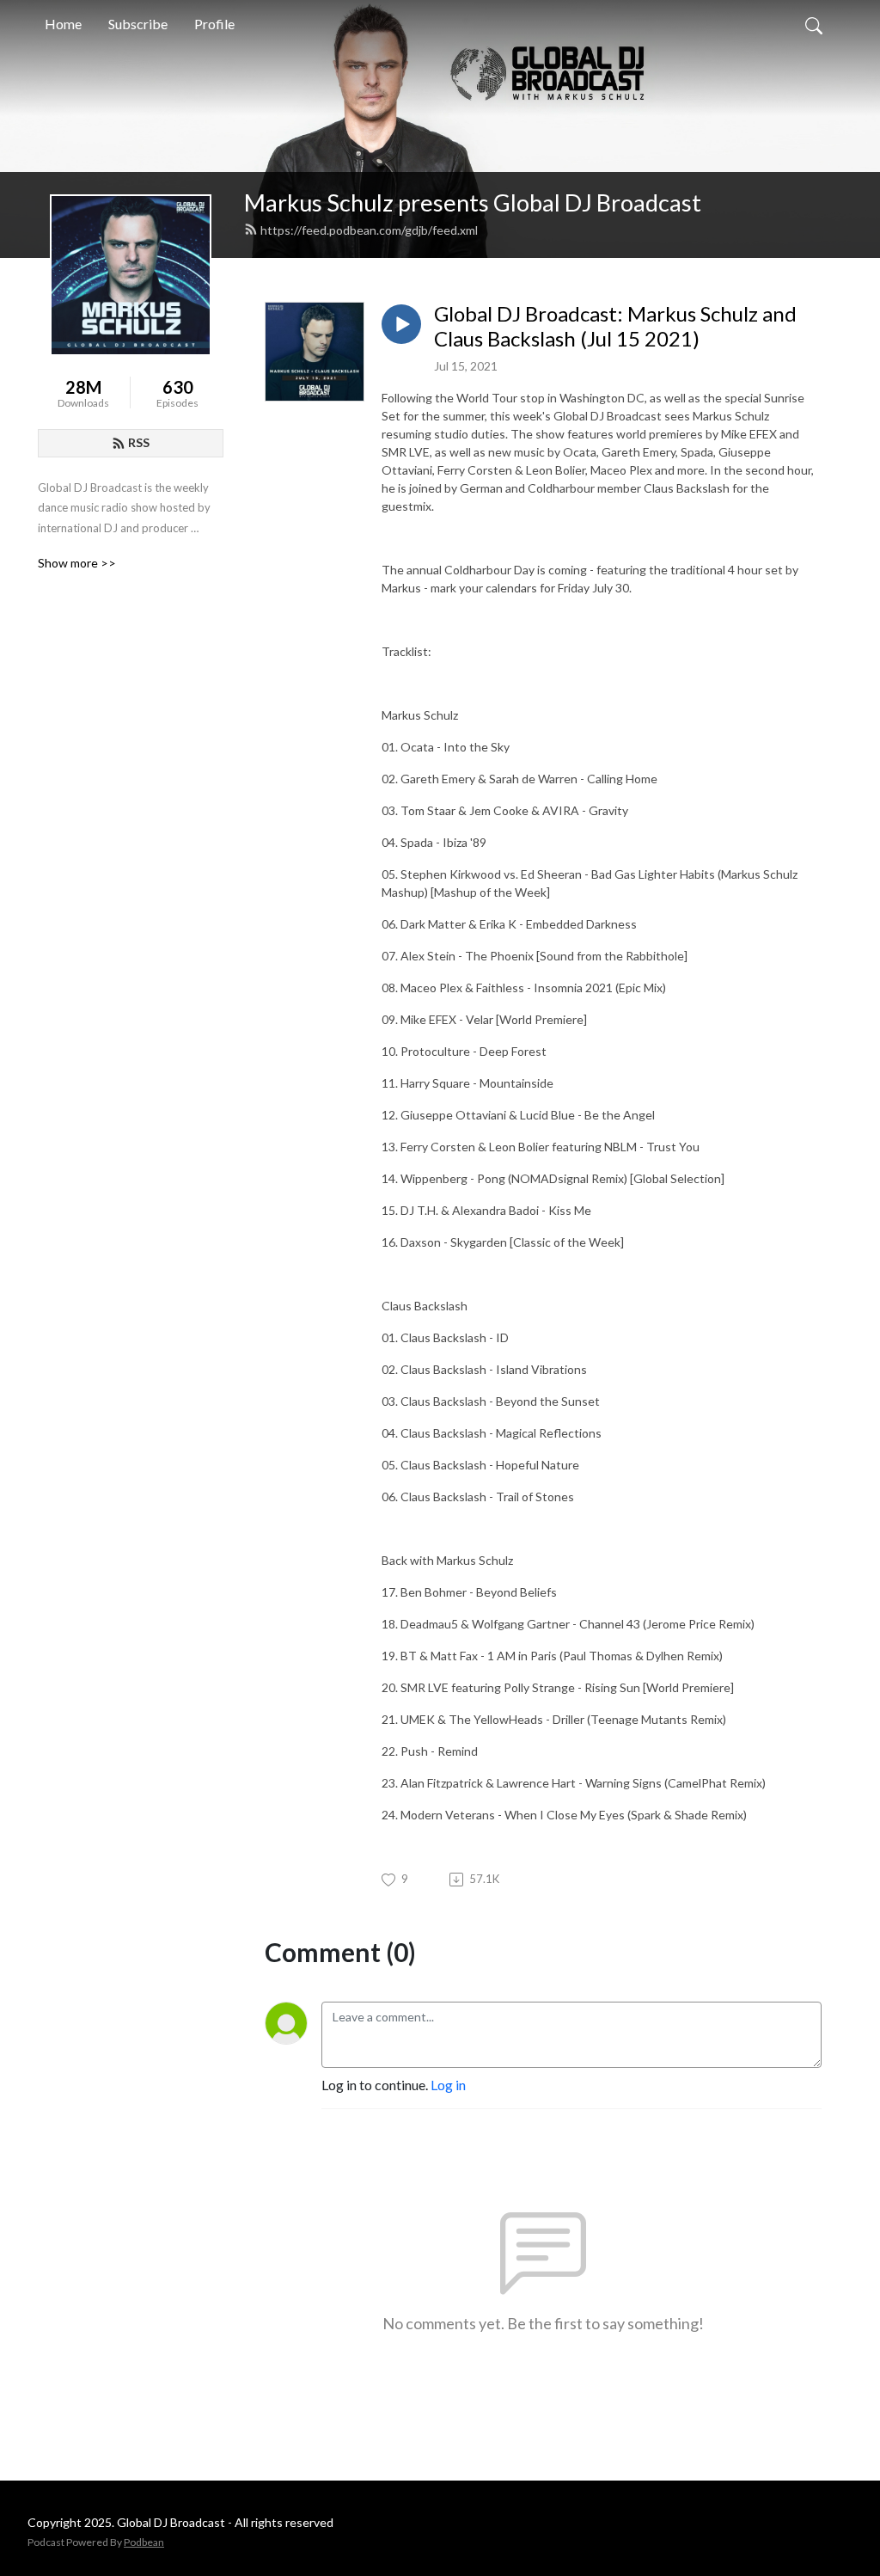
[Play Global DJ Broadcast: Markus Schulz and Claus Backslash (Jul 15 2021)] (401, 324)
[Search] (814, 24)
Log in (448, 2085)
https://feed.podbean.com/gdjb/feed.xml (369, 230)
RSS (139, 442)
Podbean (144, 2542)
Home (63, 24)
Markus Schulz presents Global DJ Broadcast (473, 202)
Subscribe (138, 24)
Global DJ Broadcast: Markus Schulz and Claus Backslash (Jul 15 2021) (615, 326)
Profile (214, 24)
